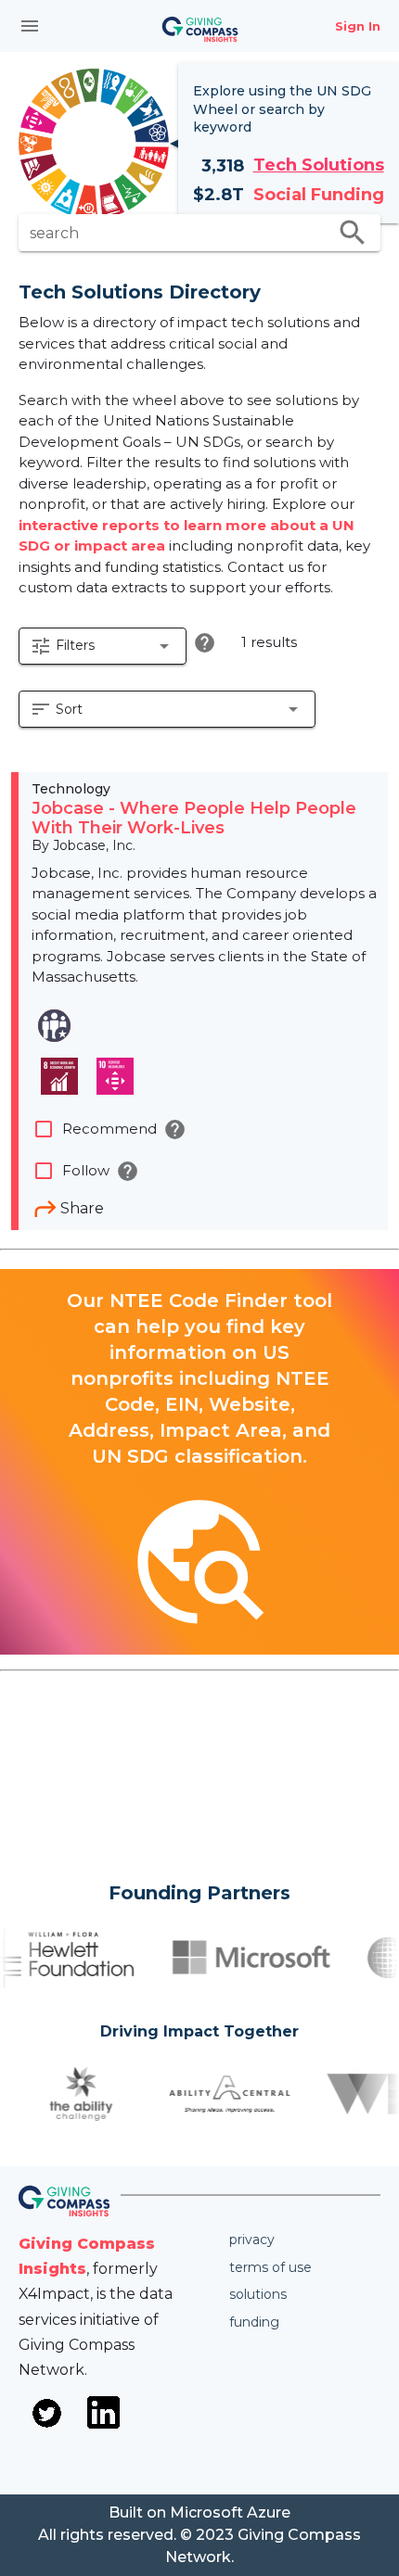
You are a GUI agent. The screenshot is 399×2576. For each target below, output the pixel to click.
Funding (254, 2322)
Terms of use (270, 2267)
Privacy (252, 2240)
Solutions (258, 2294)
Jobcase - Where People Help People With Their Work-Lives (194, 818)
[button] (103, 646)
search (353, 233)
